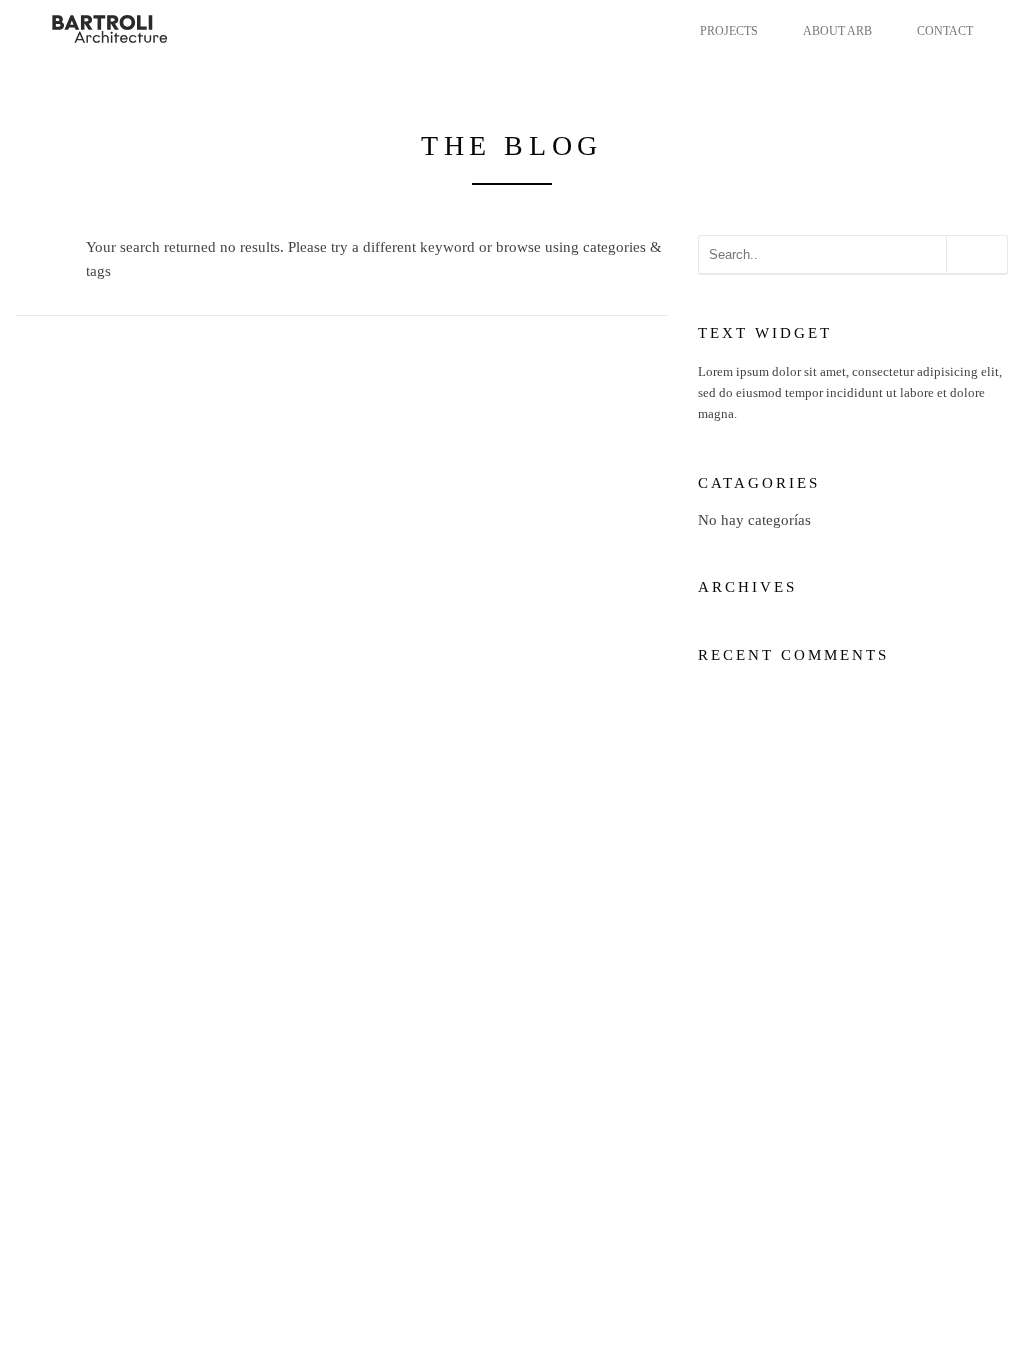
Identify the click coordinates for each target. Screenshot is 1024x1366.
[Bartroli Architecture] (149, 28)
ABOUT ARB (837, 31)
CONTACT (945, 31)
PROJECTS (729, 31)
